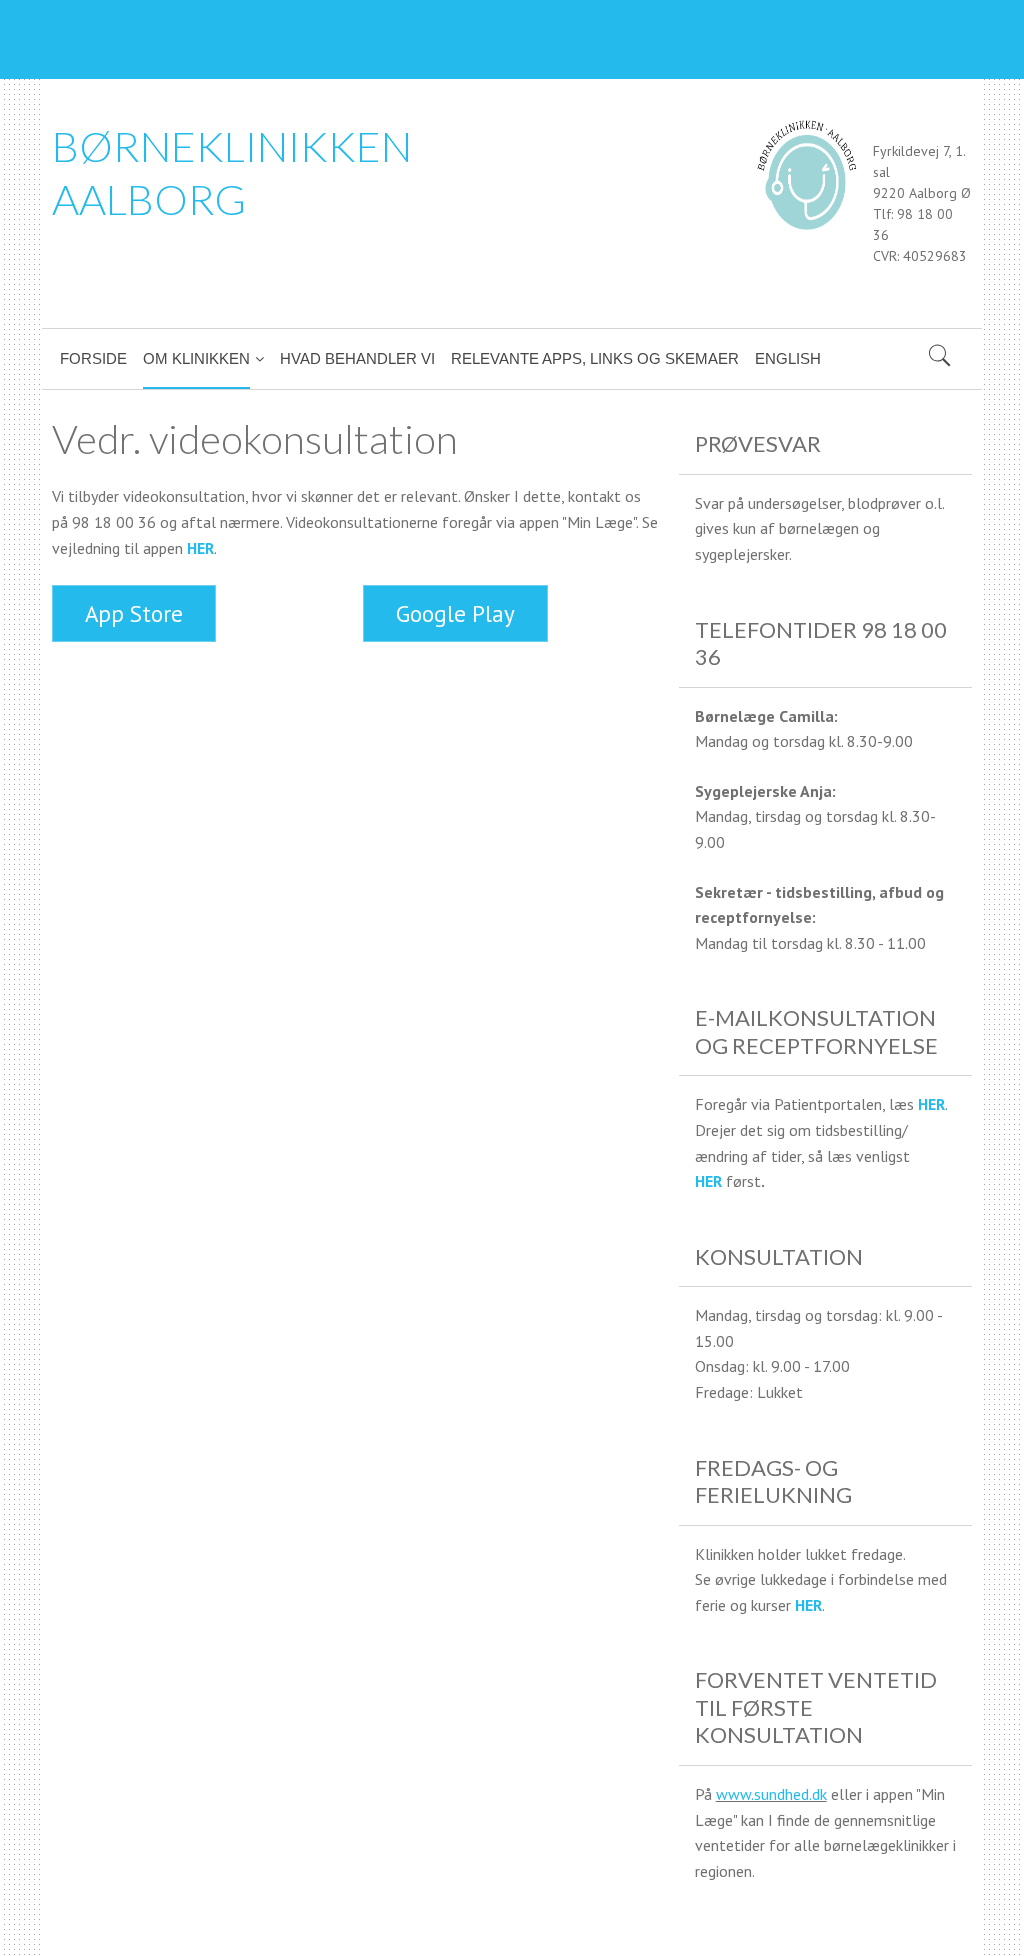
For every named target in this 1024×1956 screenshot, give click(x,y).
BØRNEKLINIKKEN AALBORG (232, 172)
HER (200, 548)
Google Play (455, 613)
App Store (134, 613)
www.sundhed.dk (771, 1794)
